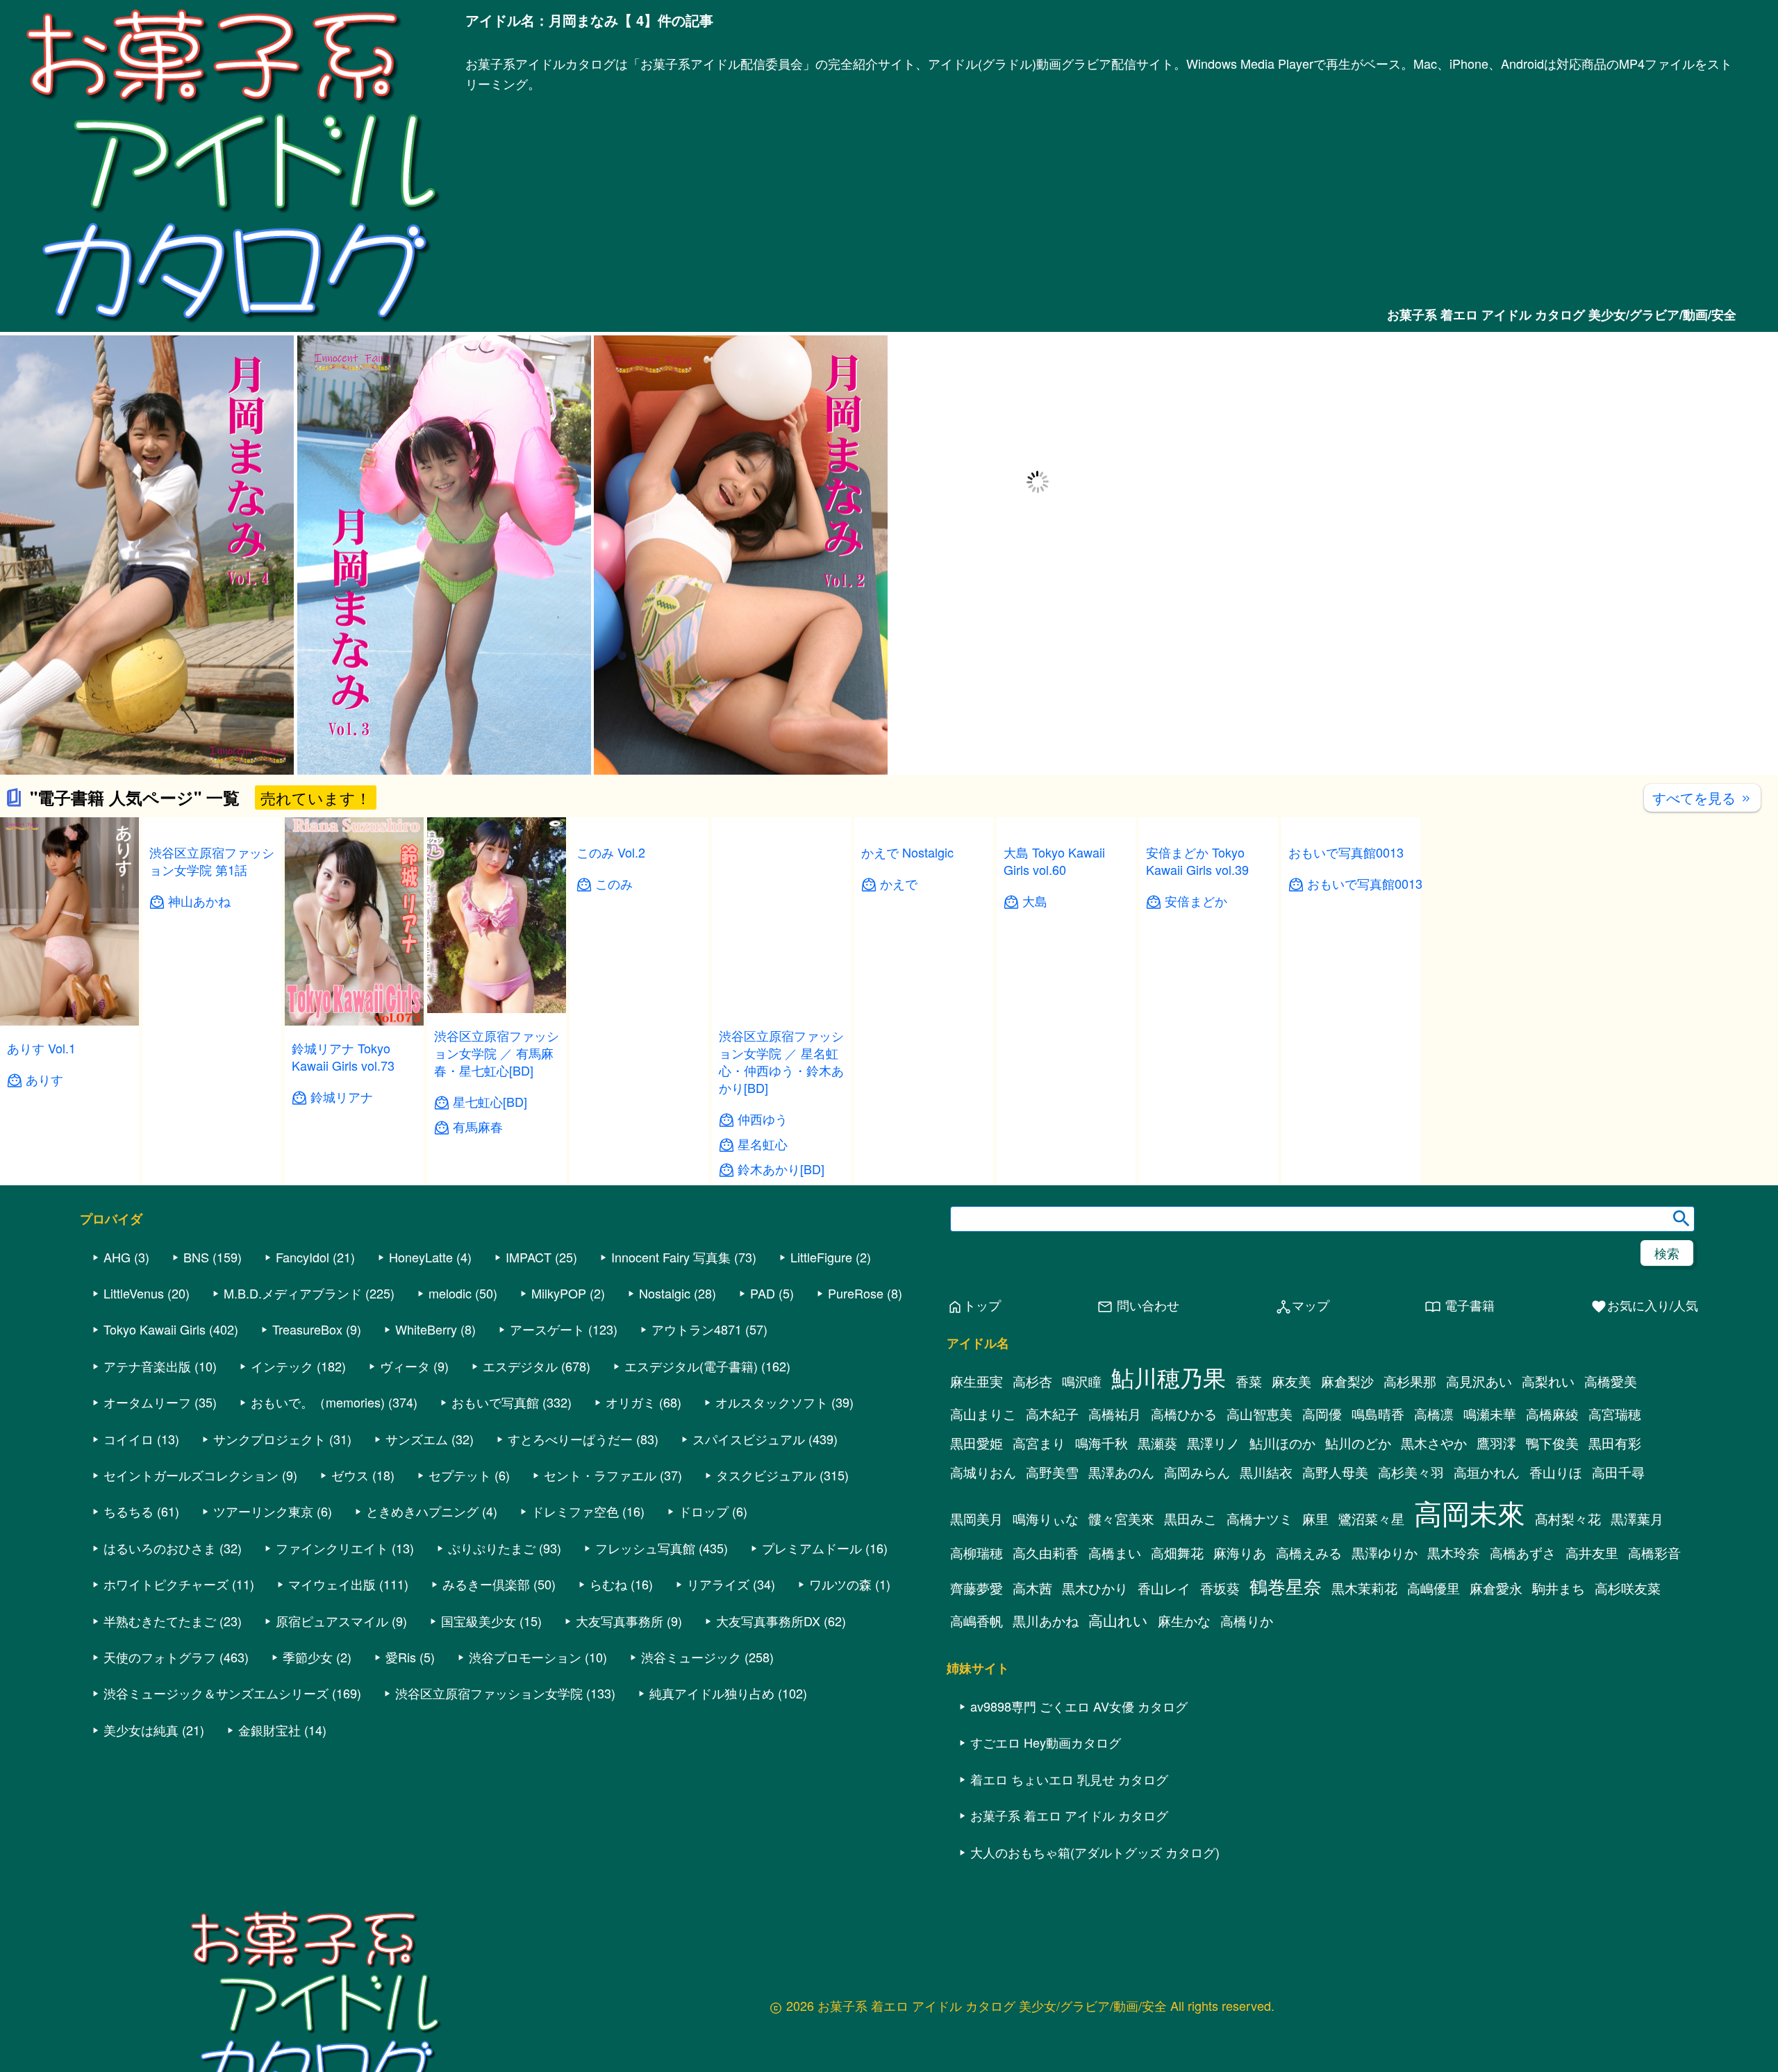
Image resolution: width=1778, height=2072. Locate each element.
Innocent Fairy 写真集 (671, 1257)
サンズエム (417, 1439)
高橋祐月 (1115, 1414)
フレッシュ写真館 (645, 1548)
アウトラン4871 (697, 1329)
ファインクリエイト (332, 1548)
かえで (899, 884)
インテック (282, 1366)
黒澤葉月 (1637, 1519)
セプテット (460, 1475)
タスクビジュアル (766, 1475)
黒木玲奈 (1454, 1553)
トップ (974, 1306)
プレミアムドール (812, 1548)
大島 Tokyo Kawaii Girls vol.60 (1054, 1056)
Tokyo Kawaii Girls (155, 1329)
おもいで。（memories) (318, 1402)
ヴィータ (405, 1366)
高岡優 (1322, 1414)
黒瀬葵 (1157, 1443)
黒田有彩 (1615, 1443)
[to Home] (233, 324)
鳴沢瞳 (1082, 1381)
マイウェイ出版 (332, 1584)
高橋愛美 (1611, 1381)
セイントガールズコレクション (191, 1475)
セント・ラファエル (600, 1475)
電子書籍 (1460, 1306)
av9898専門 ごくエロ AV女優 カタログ (1079, 1706)
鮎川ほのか (1282, 1443)
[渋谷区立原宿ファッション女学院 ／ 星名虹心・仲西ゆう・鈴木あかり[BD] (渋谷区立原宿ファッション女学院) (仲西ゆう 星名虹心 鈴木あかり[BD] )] (781, 1009)
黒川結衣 (1266, 1472)
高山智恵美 (1260, 1414)
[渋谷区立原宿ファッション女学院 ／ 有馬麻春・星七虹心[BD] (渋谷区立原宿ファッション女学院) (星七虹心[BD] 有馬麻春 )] (497, 1009)
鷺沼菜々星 (1371, 1519)
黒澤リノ (1213, 1443)
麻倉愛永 (1496, 1588)
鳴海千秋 (1102, 1443)
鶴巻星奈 (1286, 1586)
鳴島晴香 (1378, 1414)
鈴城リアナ (342, 1097)
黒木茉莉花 (1364, 1588)
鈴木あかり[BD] (781, 1169)
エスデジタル (520, 1366)
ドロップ (704, 1511)
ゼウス (350, 1475)
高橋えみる (1309, 1553)
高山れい (1118, 1620)
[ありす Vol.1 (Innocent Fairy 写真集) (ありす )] (69, 1021)
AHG (117, 1257)
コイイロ (128, 1439)
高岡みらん (1197, 1472)
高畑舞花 (1177, 1553)
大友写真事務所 (620, 1621)
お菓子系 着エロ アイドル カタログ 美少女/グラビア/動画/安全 (1562, 315)
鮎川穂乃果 (1169, 1377)
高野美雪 (1052, 1472)
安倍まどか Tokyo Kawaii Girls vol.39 (1197, 861)
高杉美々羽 (1411, 1472)
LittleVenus (134, 1293)
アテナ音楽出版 (147, 1366)
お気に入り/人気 (1644, 1306)
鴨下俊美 (1552, 1443)
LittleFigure (821, 1257)
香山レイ (1164, 1588)
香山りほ (1556, 1472)
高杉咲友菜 (1628, 1588)
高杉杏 (1032, 1381)
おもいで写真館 (495, 1402)
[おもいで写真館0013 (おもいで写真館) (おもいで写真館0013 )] (1351, 1021)
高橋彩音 (1654, 1553)
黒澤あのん (1121, 1472)
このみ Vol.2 (611, 852)
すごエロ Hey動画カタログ (1046, 1742)
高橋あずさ (1523, 1553)
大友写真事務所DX (768, 1621)
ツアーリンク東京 (263, 1511)
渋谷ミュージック (691, 1657)
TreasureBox (307, 1329)
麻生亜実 (977, 1381)
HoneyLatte (421, 1257)
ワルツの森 (840, 1584)
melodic (450, 1293)
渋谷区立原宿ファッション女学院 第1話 (212, 1044)
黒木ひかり (1095, 1588)
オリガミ (631, 1402)
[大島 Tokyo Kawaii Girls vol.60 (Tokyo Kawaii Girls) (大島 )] (1066, 1021)
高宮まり (1039, 1443)
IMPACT (529, 1257)
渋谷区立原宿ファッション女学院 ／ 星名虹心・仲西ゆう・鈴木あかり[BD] (781, 1062)
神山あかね (199, 1084)
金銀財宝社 (269, 1730)
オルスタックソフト (772, 1402)
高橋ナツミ (1260, 1519)
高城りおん (983, 1472)
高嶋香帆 (977, 1621)
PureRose (856, 1293)
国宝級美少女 (479, 1621)
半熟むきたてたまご (160, 1621)
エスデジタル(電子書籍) (691, 1366)
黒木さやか (1434, 1443)
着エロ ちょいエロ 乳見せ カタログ (1069, 1779)
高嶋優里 (1434, 1588)
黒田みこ (1190, 1519)
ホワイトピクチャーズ (166, 1584)
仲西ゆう (763, 1119)
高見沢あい (1479, 1381)
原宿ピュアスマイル (332, 1621)
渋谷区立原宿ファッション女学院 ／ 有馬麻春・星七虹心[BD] (497, 1053)
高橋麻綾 (1552, 1414)
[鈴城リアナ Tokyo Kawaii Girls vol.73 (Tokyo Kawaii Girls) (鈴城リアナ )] (354, 1021)
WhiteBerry (426, 1329)
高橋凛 (1434, 1414)
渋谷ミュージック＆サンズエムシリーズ (216, 1693)
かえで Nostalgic (907, 852)
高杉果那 (1410, 1381)
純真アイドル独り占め (712, 1693)
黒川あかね (1046, 1621)
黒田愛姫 (977, 1443)
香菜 (1249, 1381)
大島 (1035, 1097)
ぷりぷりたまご (492, 1548)
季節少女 (308, 1657)
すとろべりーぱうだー (570, 1439)
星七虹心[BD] (490, 1102)
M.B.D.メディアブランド (293, 1293)
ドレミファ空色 (575, 1511)
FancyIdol (302, 1257)
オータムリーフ (147, 1402)
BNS (196, 1257)
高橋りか (1247, 1621)
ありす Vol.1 (41, 1048)
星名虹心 (763, 1144)
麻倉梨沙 (1347, 1381)
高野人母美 (1335, 1472)
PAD (763, 1293)
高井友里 (1592, 1553)
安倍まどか (1196, 901)
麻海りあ (1240, 1553)
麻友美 (1291, 1381)
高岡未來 (1470, 1512)
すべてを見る (1702, 797)
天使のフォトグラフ (160, 1657)
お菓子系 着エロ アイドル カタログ (1069, 1815)
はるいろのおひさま (160, 1548)
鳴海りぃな (1046, 1519)
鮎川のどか (1358, 1443)
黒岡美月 (977, 1519)
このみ (614, 884)
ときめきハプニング (422, 1511)
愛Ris (401, 1657)
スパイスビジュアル (749, 1439)
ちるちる (128, 1511)
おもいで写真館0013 (1346, 1048)
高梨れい (1548, 1381)
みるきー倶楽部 (486, 1584)
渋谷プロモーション (525, 1657)
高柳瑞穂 (977, 1553)
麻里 (1315, 1519)
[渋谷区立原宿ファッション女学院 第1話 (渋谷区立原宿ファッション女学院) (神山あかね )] (212, 1009)
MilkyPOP (559, 1293)
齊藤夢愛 (977, 1588)
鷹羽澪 (1496, 1443)
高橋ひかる (1184, 1414)
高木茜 (1032, 1588)
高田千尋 (1618, 1472)
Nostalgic (665, 1293)
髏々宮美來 (1121, 1519)
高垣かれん (1487, 1472)
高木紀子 (1052, 1414)
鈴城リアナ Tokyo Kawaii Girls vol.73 (343, 1056)
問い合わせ (1138, 1306)
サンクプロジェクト (269, 1439)
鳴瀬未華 (1490, 1414)
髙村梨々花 (1568, 1519)
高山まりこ (983, 1414)
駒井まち (1559, 1588)
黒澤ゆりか (1385, 1553)
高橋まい (1115, 1553)
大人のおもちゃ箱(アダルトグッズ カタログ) (1095, 1852)
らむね (608, 1584)
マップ (1302, 1306)
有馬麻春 (478, 1127)
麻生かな (1184, 1621)
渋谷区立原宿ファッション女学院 (489, 1693)
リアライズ (718, 1584)
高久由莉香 (1046, 1553)
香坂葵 (1220, 1588)
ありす (44, 1079)
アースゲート (547, 1329)
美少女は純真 (141, 1730)
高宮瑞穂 (1615, 1414)
